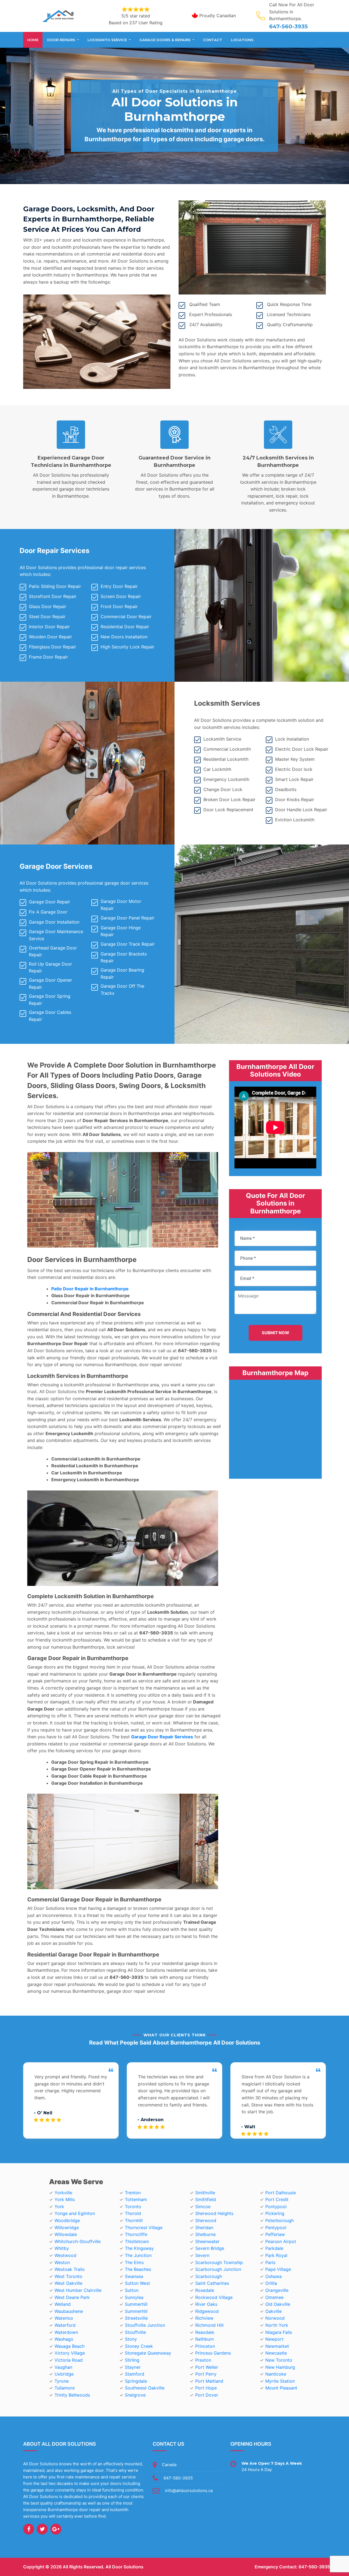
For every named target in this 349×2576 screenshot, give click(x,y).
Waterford (65, 2325)
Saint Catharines (212, 2283)
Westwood (65, 2255)
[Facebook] (29, 2529)
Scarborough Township (219, 2262)
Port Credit (277, 2199)
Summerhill (136, 2304)
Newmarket (277, 2346)
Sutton (132, 2290)
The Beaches (138, 2269)
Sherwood (206, 2220)
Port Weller (207, 2367)
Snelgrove (135, 2395)
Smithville (205, 2193)
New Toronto (279, 2360)
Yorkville (63, 2193)
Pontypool (276, 2207)
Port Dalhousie (281, 2193)
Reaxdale (205, 2332)
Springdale (136, 2381)
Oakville (273, 2311)
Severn (202, 2255)
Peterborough (279, 2220)
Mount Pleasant (281, 2388)
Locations (242, 40)
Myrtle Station (280, 2381)
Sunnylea (134, 2297)
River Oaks (206, 2304)
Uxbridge (64, 2374)
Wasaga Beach (70, 2346)
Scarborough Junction (218, 2269)
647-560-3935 (288, 26)
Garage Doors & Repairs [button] (166, 40)
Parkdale (274, 2248)
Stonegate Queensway (148, 2353)
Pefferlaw (275, 2234)
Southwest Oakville (145, 2388)
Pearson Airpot (281, 2241)
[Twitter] (42, 2529)
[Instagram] (56, 2529)
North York (277, 2325)
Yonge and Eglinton (75, 2213)
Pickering (275, 2213)
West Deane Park (72, 2297)
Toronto (133, 2207)
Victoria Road (69, 2360)
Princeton (205, 2346)
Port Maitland (209, 2381)
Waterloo (64, 2318)
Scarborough (209, 2276)
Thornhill (134, 2220)
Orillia (271, 2283)
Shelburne (205, 2234)
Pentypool (276, 2228)
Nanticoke (276, 2374)
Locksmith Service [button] (108, 40)
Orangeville (277, 2290)
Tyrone (62, 2381)
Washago (64, 2339)
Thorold (133, 2213)
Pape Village (278, 2269)
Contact (213, 40)
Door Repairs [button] (62, 40)
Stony (131, 2339)
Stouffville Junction (145, 2325)
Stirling (132, 2360)
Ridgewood (207, 2311)
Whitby (62, 2248)
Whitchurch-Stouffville (78, 2241)
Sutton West (137, 2283)
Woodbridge (67, 2220)
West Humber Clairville (78, 2290)
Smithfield (206, 2199)
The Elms (134, 2262)
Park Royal (276, 2255)
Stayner (133, 2367)
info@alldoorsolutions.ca (189, 2491)
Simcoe (203, 2207)
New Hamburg (280, 2367)
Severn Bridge (210, 2248)
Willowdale (66, 2234)
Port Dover (207, 2395)
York (59, 2207)
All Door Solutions (124, 2567)
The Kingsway (139, 2248)
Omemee (274, 2297)
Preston (203, 2360)
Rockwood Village (214, 2297)
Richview (204, 2318)
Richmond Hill (209, 2325)
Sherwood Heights (214, 2213)
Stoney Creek (139, 2346)
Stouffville (135, 2332)
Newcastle (276, 2353)
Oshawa (273, 2276)
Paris (270, 2262)
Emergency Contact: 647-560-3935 (292, 2567)
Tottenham (136, 2199)
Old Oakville (278, 2304)
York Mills (65, 2199)
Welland (63, 2304)
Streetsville (136, 2318)
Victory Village (70, 2353)
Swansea (134, 2276)
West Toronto (68, 2276)
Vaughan (63, 2367)
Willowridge (67, 2228)
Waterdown (66, 2332)
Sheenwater (207, 2241)
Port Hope (206, 2388)
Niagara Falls (279, 2332)
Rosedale (205, 2290)
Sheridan (204, 2228)
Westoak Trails (70, 2269)
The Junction (138, 2255)
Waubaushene (69, 2311)
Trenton (133, 2193)
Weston (62, 2262)
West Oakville (68, 2283)
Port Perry (206, 2374)
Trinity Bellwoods (72, 2395)
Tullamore (65, 2388)
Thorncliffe (136, 2234)
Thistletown (137, 2241)
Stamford (135, 2374)
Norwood (275, 2318)
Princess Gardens (213, 2353)
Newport (274, 2339)
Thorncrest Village (144, 2228)
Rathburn (204, 2339)
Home (33, 40)
